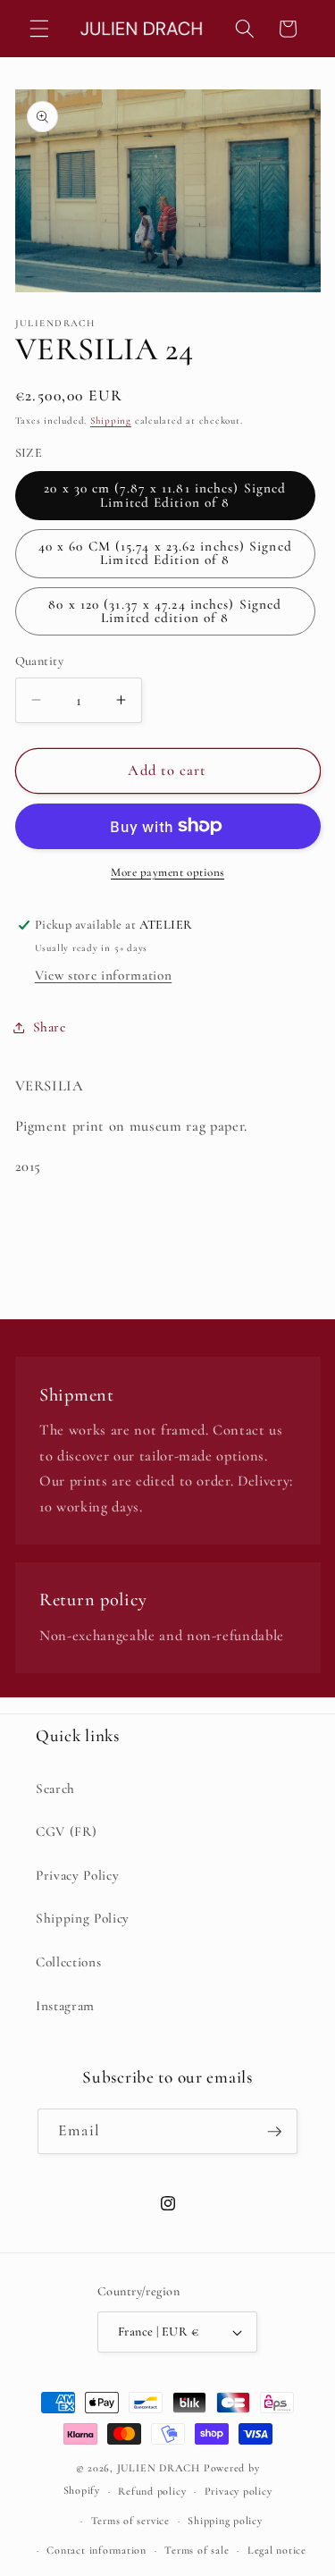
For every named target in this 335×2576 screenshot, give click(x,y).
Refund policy (152, 2491)
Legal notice (277, 2550)
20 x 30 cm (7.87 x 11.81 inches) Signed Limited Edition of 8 (165, 495)
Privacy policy (239, 2491)
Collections (68, 1962)
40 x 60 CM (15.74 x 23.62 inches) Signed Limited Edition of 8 (165, 553)
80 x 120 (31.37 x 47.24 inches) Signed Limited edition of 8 (165, 611)
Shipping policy (225, 2521)
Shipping (111, 421)
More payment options (167, 872)
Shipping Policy (83, 1918)
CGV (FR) (66, 1831)
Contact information (96, 2550)
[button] (39, 29)
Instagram (65, 2006)
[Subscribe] (274, 2132)
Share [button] (50, 1027)
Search (55, 1789)
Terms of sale (197, 2550)
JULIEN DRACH (159, 2468)
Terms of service (130, 2521)
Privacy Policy (77, 1875)
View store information (104, 975)
